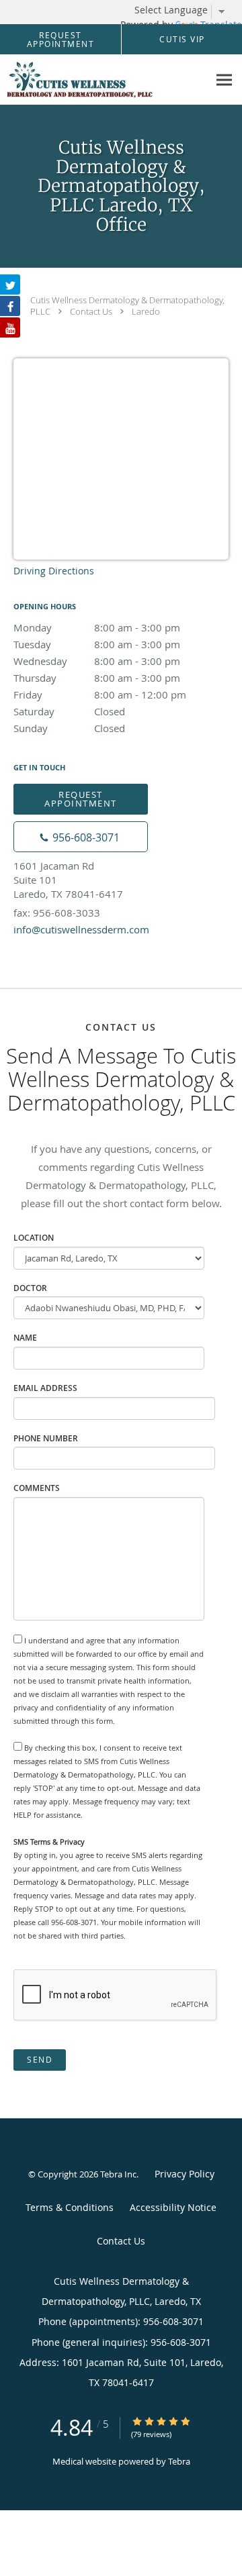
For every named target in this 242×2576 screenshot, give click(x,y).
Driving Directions (54, 571)
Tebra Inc (118, 2174)
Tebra (179, 2461)
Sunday (69, 728)
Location (34, 1238)
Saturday (69, 711)
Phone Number (46, 1438)
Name (25, 1338)
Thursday (97, 678)
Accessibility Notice (173, 2207)
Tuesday (97, 644)
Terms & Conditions (70, 2207)
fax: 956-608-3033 (57, 913)
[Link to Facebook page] (10, 306)
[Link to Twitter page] (10, 285)
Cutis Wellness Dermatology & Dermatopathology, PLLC (127, 306)
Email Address (45, 1388)
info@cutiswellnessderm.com (81, 929)
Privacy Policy (185, 2174)
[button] (61, 40)
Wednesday (97, 661)
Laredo (146, 311)
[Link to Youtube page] (10, 327)
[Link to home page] (104, 80)
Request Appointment (81, 799)
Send (40, 2060)
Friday (100, 694)
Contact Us (91, 311)
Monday (97, 627)
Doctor (30, 1288)
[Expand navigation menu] (224, 80)
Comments (37, 1488)
